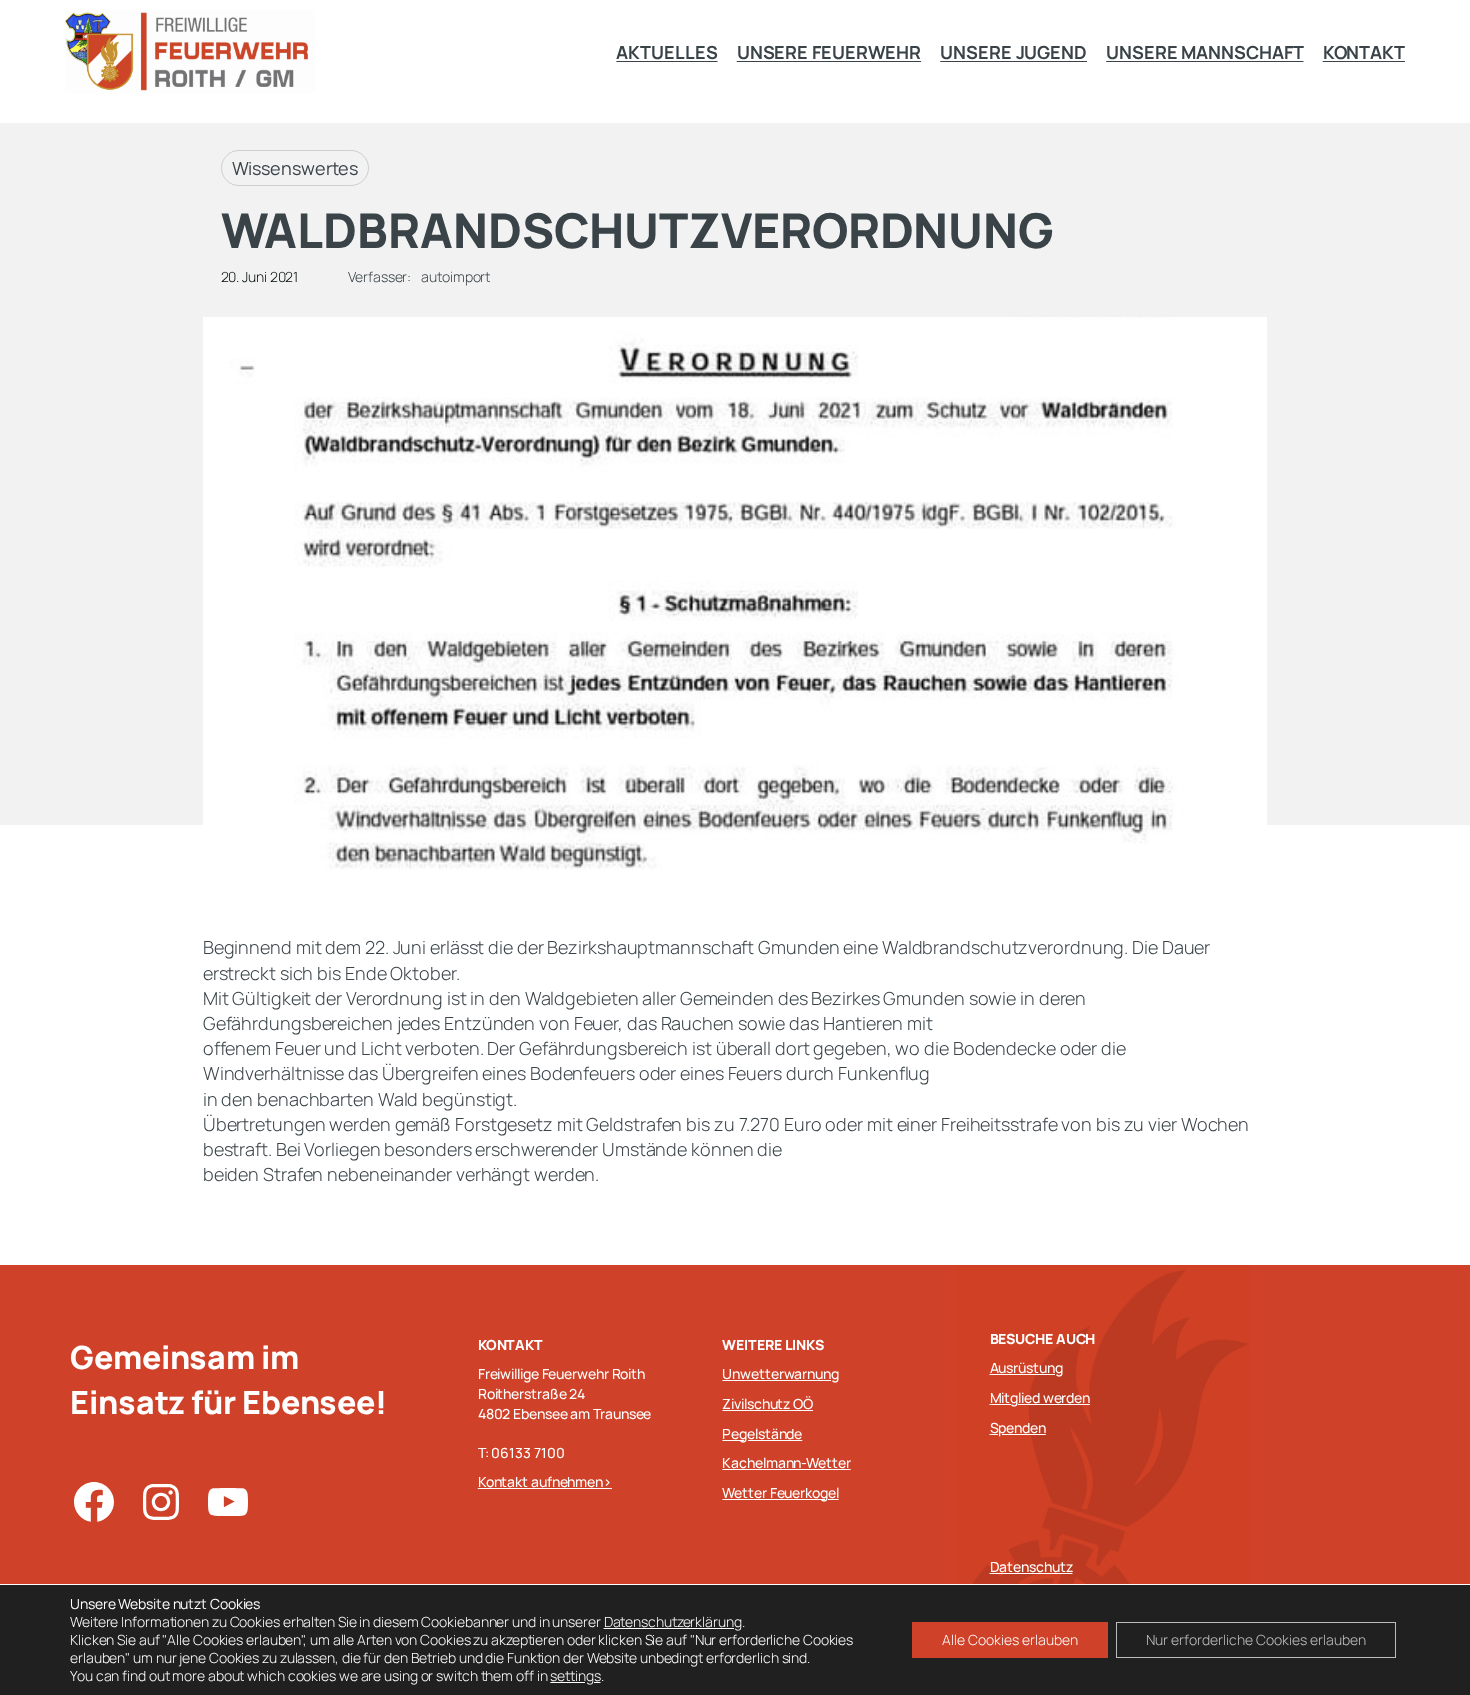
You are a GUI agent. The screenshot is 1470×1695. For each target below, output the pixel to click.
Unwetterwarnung (780, 1373)
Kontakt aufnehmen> (545, 1481)
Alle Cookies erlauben (1010, 1639)
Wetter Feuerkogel (780, 1492)
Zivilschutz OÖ (767, 1403)
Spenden (1018, 1427)
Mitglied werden (1040, 1397)
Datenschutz (1031, 1566)
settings (575, 1676)
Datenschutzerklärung (673, 1621)
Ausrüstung (1026, 1367)
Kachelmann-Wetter (786, 1462)
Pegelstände (762, 1433)
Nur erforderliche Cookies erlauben (1256, 1639)
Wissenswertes (295, 168)
